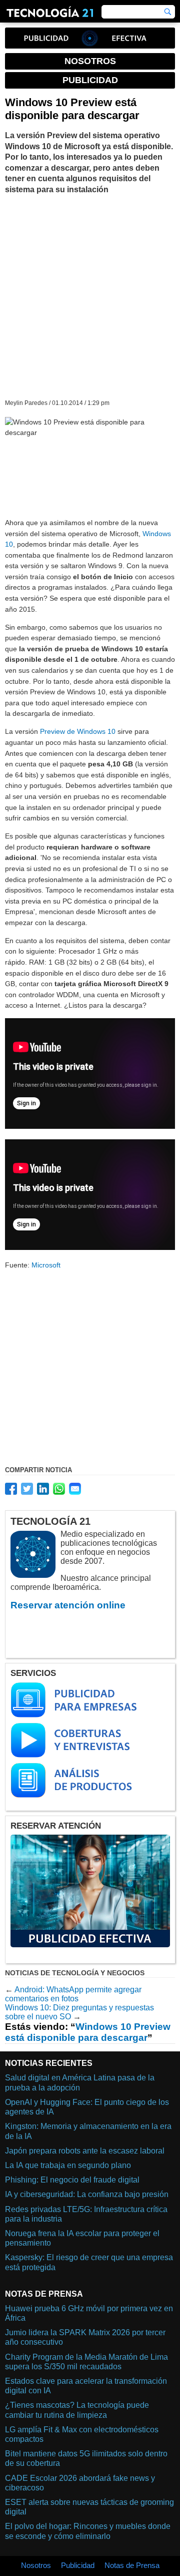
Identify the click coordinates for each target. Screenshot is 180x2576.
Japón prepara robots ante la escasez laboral (85, 2151)
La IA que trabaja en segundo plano (68, 2165)
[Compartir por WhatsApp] (59, 1489)
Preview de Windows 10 (78, 731)
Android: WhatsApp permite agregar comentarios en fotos (73, 1994)
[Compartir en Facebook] (11, 1489)
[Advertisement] (90, 296)
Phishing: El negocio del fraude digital (72, 2180)
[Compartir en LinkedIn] (43, 1489)
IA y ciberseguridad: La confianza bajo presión (87, 2194)
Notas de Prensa (132, 2565)
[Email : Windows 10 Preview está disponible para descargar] (75, 1489)
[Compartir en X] (27, 1489)
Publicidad (78, 2565)
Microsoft (46, 1265)
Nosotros (36, 2565)
